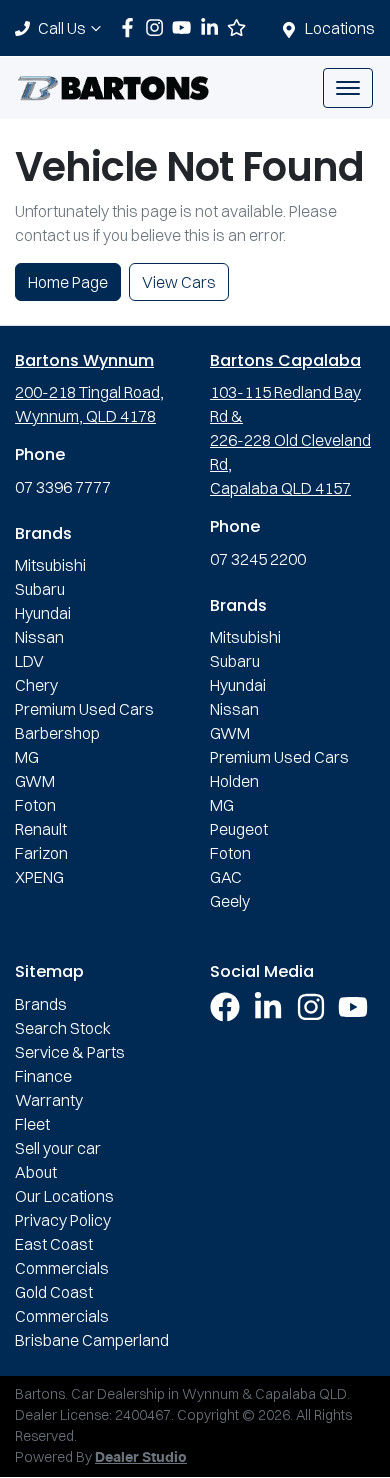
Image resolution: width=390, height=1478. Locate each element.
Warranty (49, 1100)
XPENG (39, 877)
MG (27, 757)
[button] (348, 88)
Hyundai (43, 613)
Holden (234, 781)
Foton (35, 805)
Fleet (32, 1124)
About (36, 1172)
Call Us (62, 28)
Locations (340, 28)
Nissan (39, 637)
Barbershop (57, 733)
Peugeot (239, 829)
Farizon (41, 853)
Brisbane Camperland (92, 1340)
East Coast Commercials (62, 1256)
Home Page (68, 282)
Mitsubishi (50, 565)
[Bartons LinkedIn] (213, 27)
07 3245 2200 (258, 559)
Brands (41, 1004)
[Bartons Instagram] (158, 27)
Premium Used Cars (84, 709)
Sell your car (58, 1148)
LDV (29, 661)
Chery (36, 685)
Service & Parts (70, 1052)
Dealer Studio (141, 1458)
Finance (43, 1076)
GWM (35, 781)
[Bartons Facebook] (131, 27)
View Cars (179, 282)
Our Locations (64, 1196)
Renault (41, 829)
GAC (226, 877)
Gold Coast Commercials (62, 1304)
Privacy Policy (63, 1220)
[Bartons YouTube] (185, 27)
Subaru (40, 589)
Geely (230, 901)
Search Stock (63, 1028)
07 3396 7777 (63, 487)
